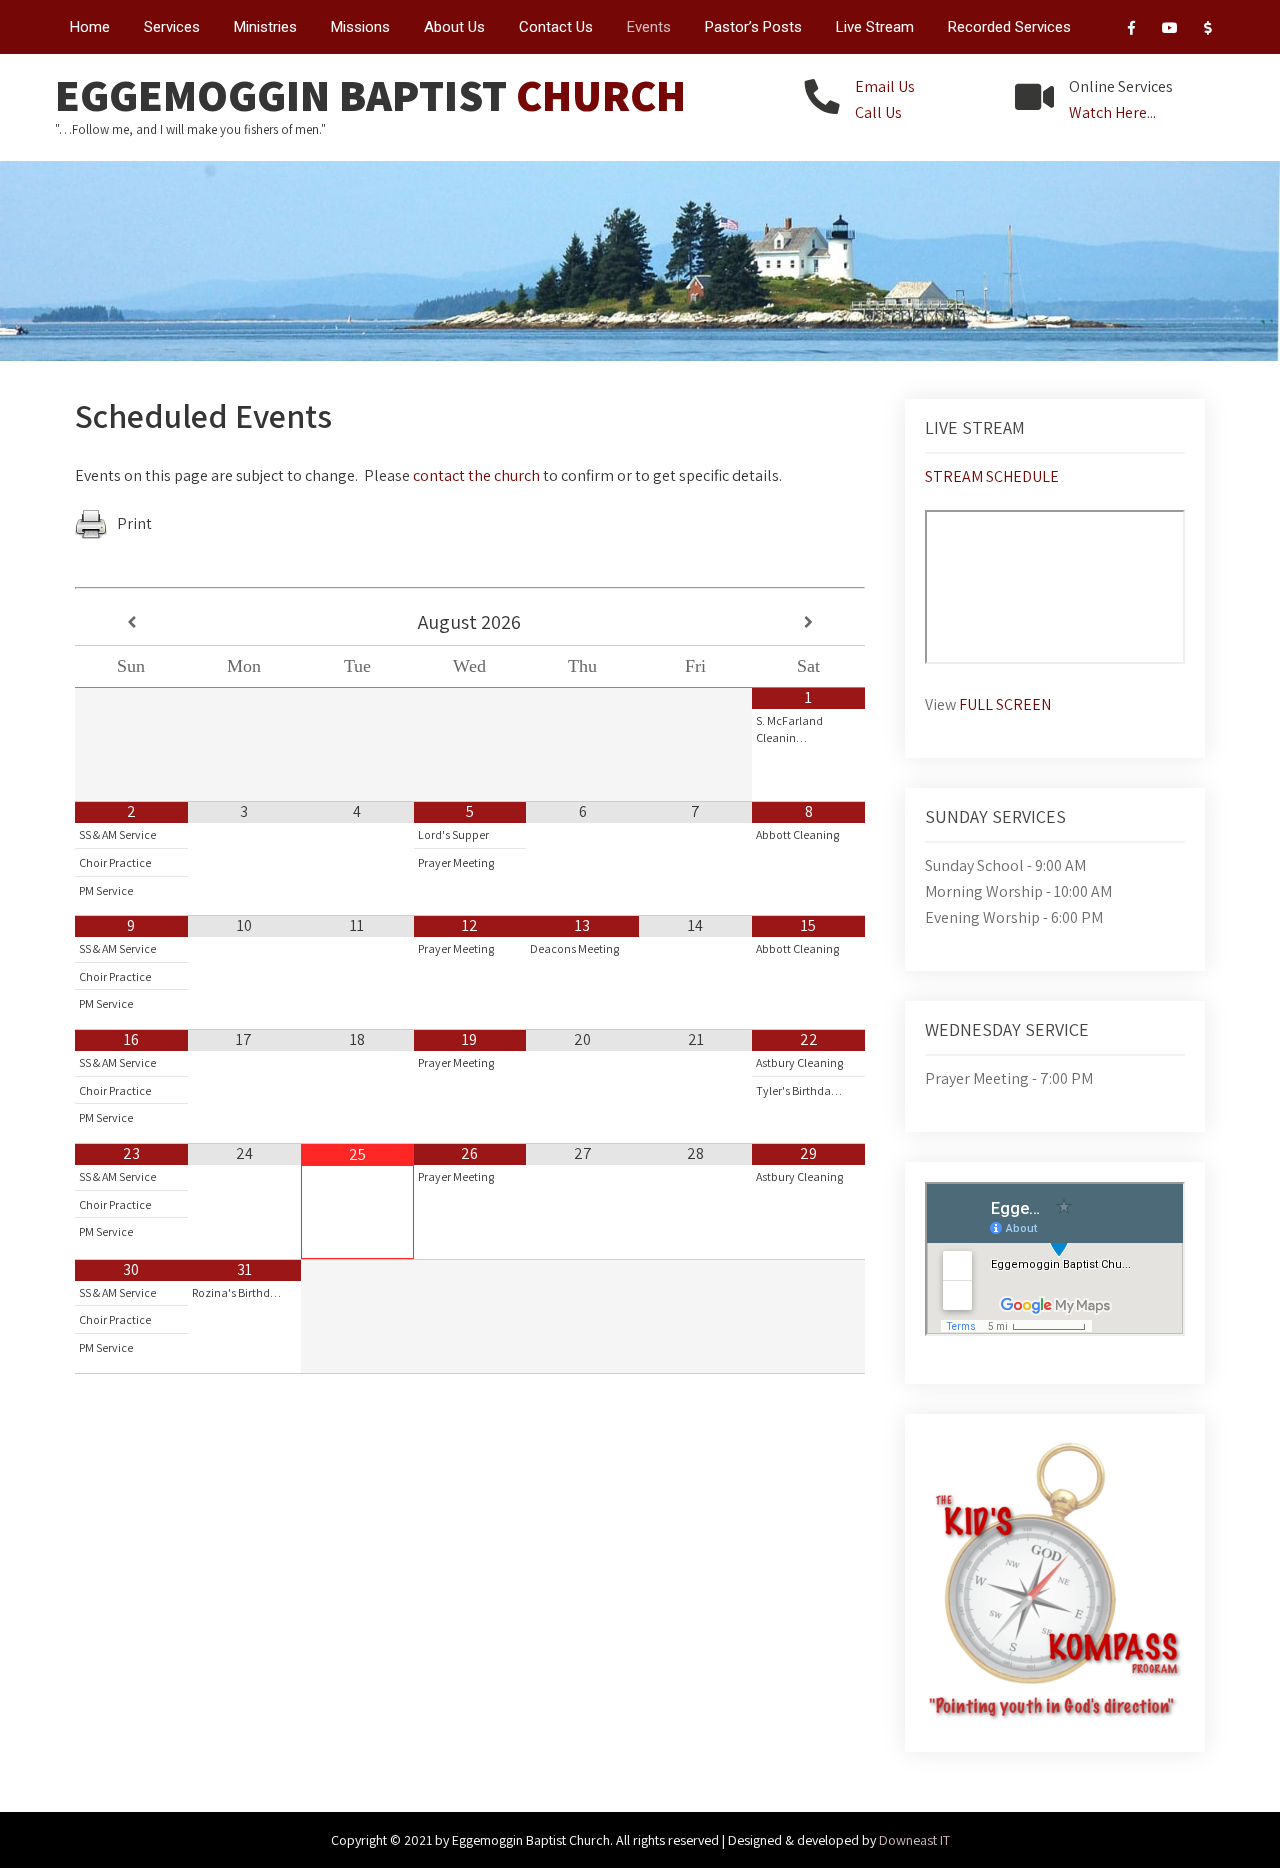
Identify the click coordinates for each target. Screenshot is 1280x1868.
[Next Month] (808, 622)
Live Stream (875, 27)
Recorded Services (1009, 27)
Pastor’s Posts (753, 27)
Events (649, 27)
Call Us (878, 112)
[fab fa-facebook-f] (1131, 31)
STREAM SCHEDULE (992, 476)
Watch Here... (1112, 112)
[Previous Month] (131, 622)
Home (90, 27)
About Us (454, 27)
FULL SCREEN (1005, 704)
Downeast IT (914, 1840)
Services (172, 27)
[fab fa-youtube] (1169, 31)
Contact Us (556, 27)
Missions (360, 27)
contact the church (476, 475)
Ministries (265, 27)
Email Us (885, 86)
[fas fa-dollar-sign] (1207, 31)
